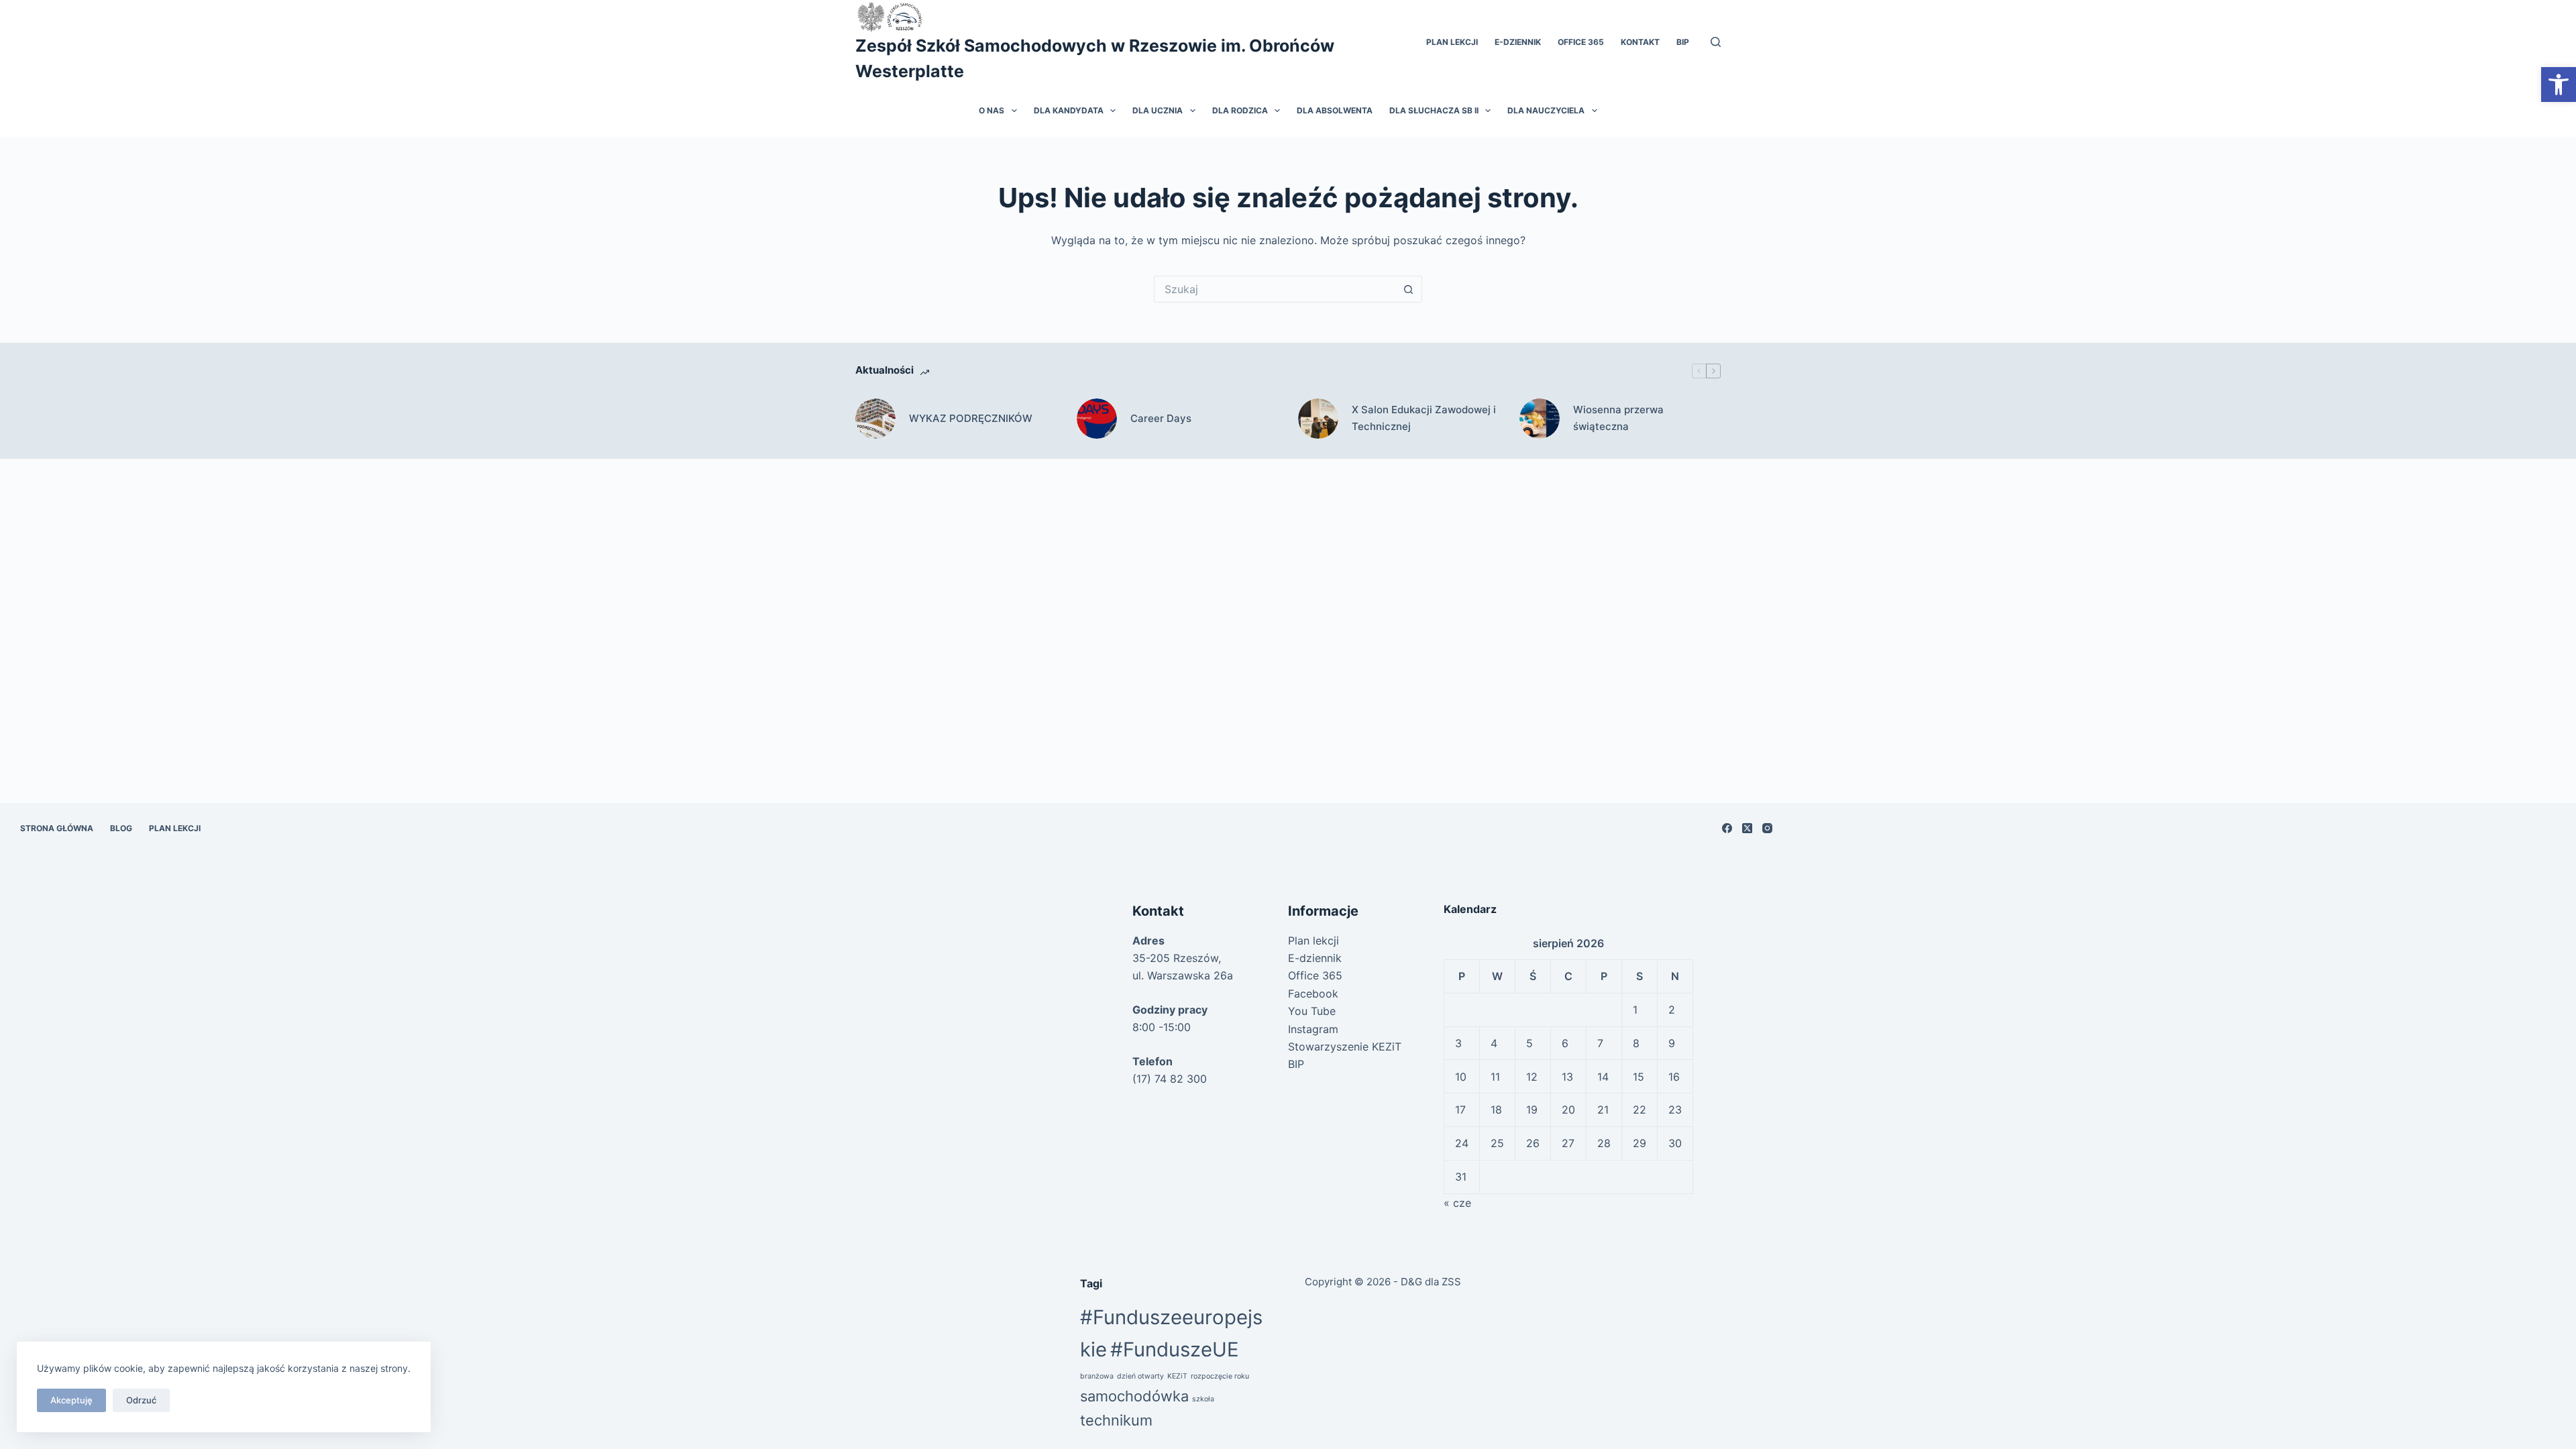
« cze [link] (1457, 1203)
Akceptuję (71, 1400)
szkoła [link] (1203, 1399)
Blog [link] (121, 828)
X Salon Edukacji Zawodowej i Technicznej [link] (1424, 418)
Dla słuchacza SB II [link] (1434, 110)
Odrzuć (141, 1400)
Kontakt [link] (1640, 42)
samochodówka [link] (1134, 1396)
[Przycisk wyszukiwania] (1409, 289)
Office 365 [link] (1581, 42)
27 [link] (1568, 1143)
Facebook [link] (1313, 994)
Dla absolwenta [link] (1335, 110)
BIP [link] (1683, 42)
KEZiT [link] (1177, 1376)
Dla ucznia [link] (1158, 110)
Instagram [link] (1313, 1029)
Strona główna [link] (57, 828)
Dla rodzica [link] (1240, 110)
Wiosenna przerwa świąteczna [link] (1618, 418)
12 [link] (1532, 1077)
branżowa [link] (1097, 1376)
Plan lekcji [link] (1452, 42)
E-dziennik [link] (1518, 42)
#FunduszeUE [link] (1175, 1349)
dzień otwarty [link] (1140, 1376)
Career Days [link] (1161, 418)
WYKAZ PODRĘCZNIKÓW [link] (971, 418)
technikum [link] (1116, 1420)
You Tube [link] (1312, 1011)
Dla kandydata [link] (1069, 110)
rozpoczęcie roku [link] (1220, 1376)
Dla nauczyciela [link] (1546, 110)
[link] (2559, 85)
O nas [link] (991, 110)
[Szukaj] (1716, 42)
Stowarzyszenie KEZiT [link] (1345, 1046)
